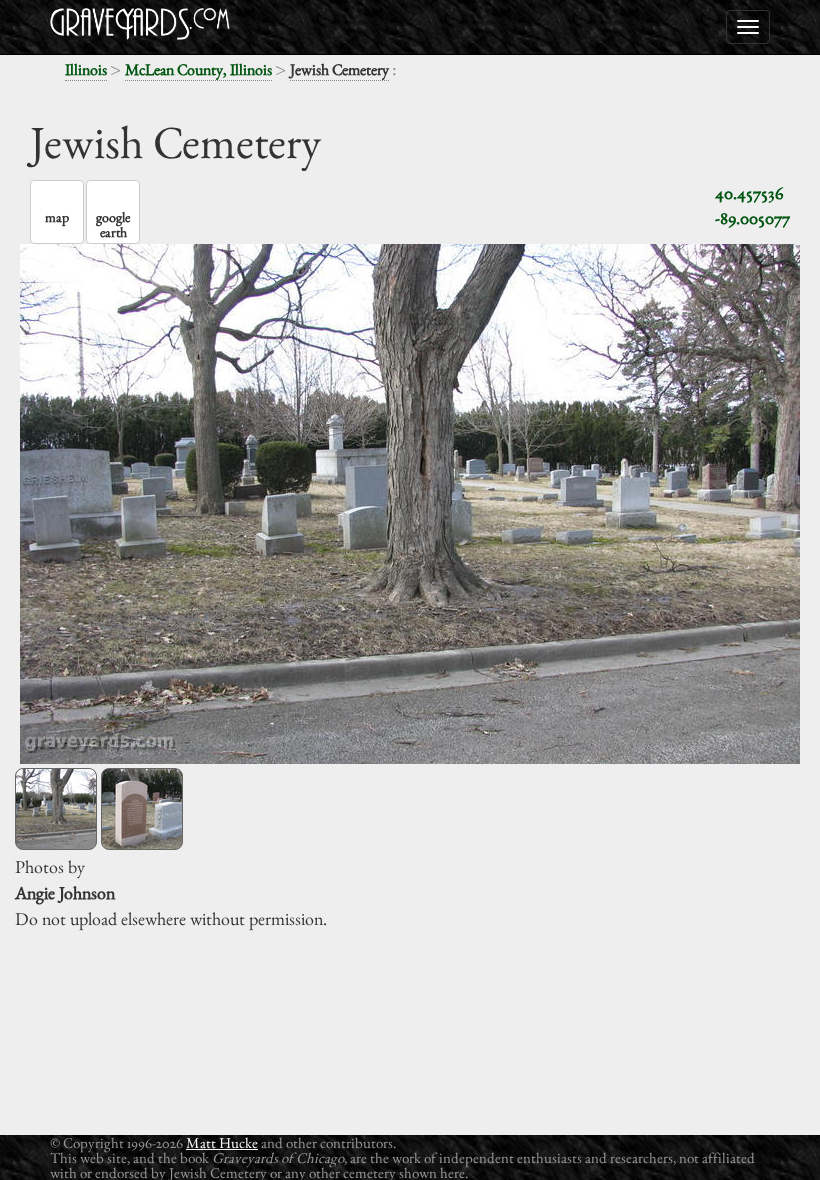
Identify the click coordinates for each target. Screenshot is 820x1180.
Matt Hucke (222, 1142)
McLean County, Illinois (198, 69)
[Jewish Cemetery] (56, 809)
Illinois (86, 69)
